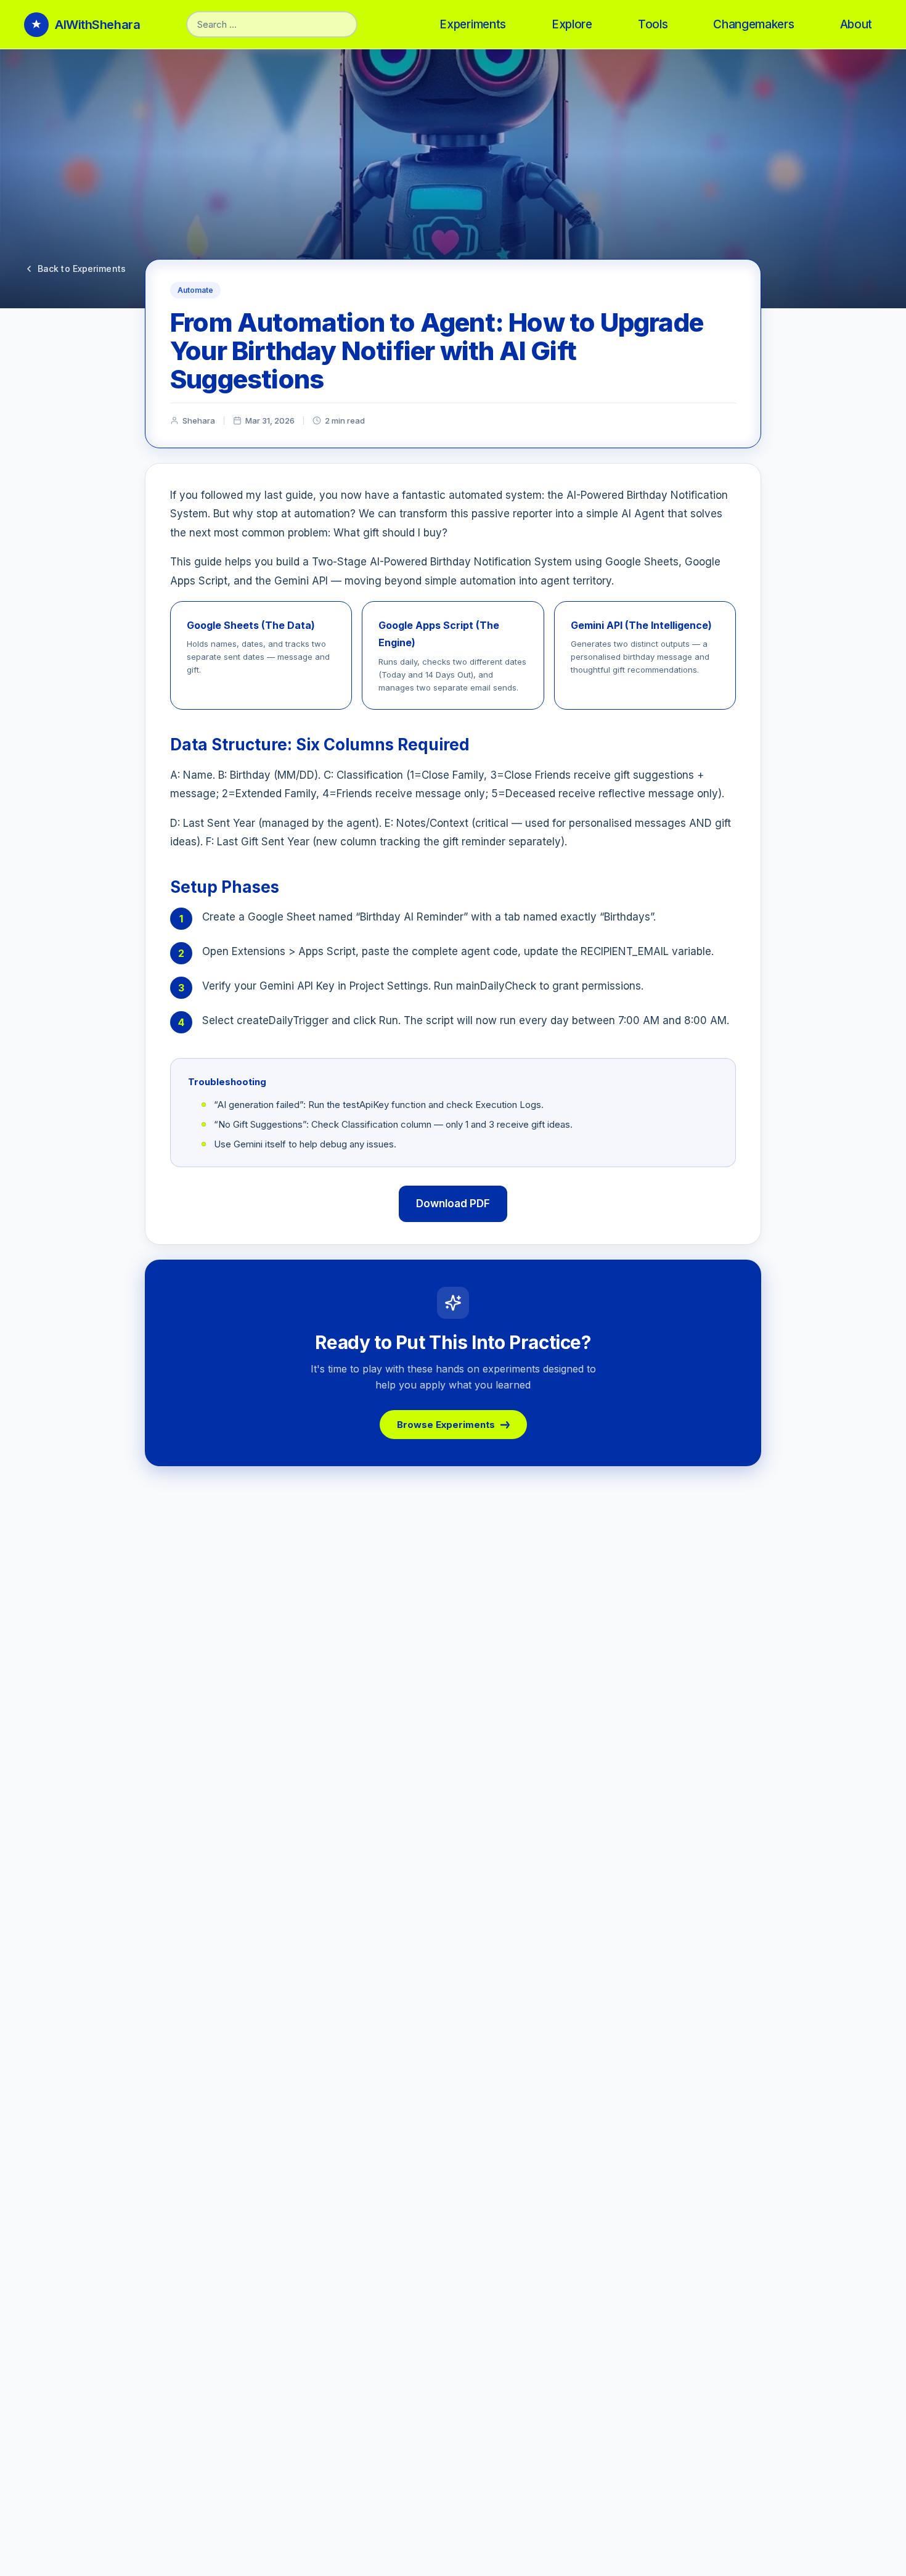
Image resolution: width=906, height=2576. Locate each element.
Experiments (473, 24)
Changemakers (753, 24)
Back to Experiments (82, 269)
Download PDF (453, 1204)
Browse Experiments (446, 1425)
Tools (653, 24)
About (856, 24)
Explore (572, 24)
